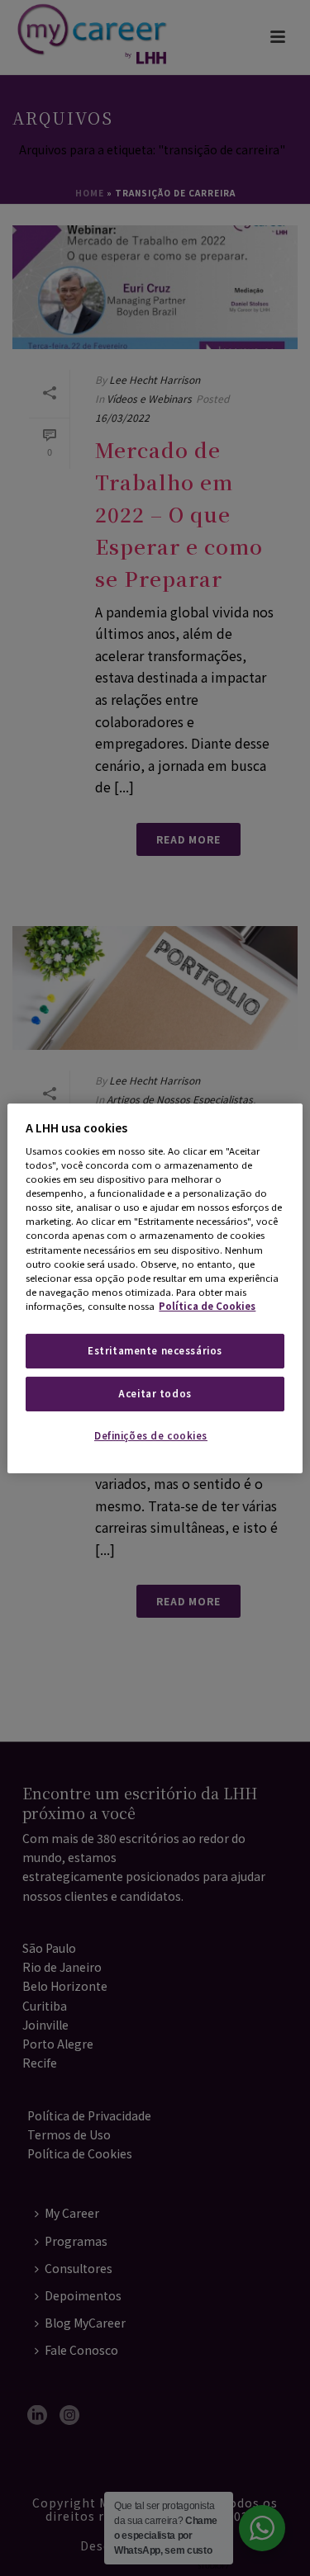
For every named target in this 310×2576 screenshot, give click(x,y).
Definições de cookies (151, 1435)
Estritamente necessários (155, 1350)
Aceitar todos (155, 1393)
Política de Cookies (207, 1306)
